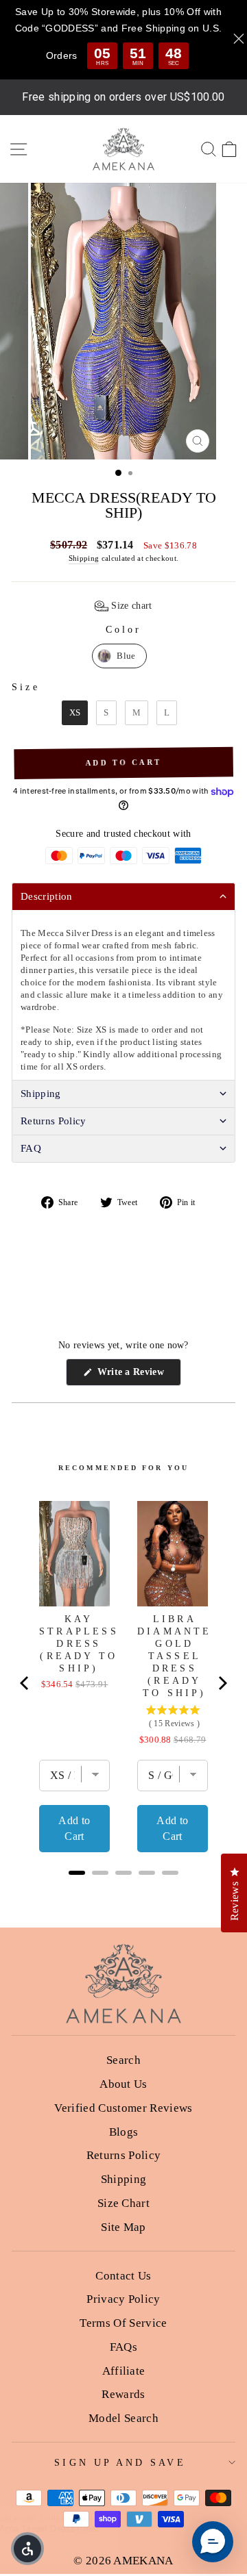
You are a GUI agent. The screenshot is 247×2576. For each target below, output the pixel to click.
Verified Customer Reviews (123, 2108)
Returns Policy (124, 2155)
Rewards (123, 2394)
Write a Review (138, 1376)
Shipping (84, 558)
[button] (123, 606)
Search (123, 2060)
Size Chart (123, 2203)
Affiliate (124, 2371)
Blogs (124, 2132)
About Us (123, 2084)
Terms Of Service (123, 2323)
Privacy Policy (123, 2299)
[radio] (119, 656)
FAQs (123, 2347)
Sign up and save (120, 2463)
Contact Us (123, 2276)
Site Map (123, 2227)
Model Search (123, 2418)
